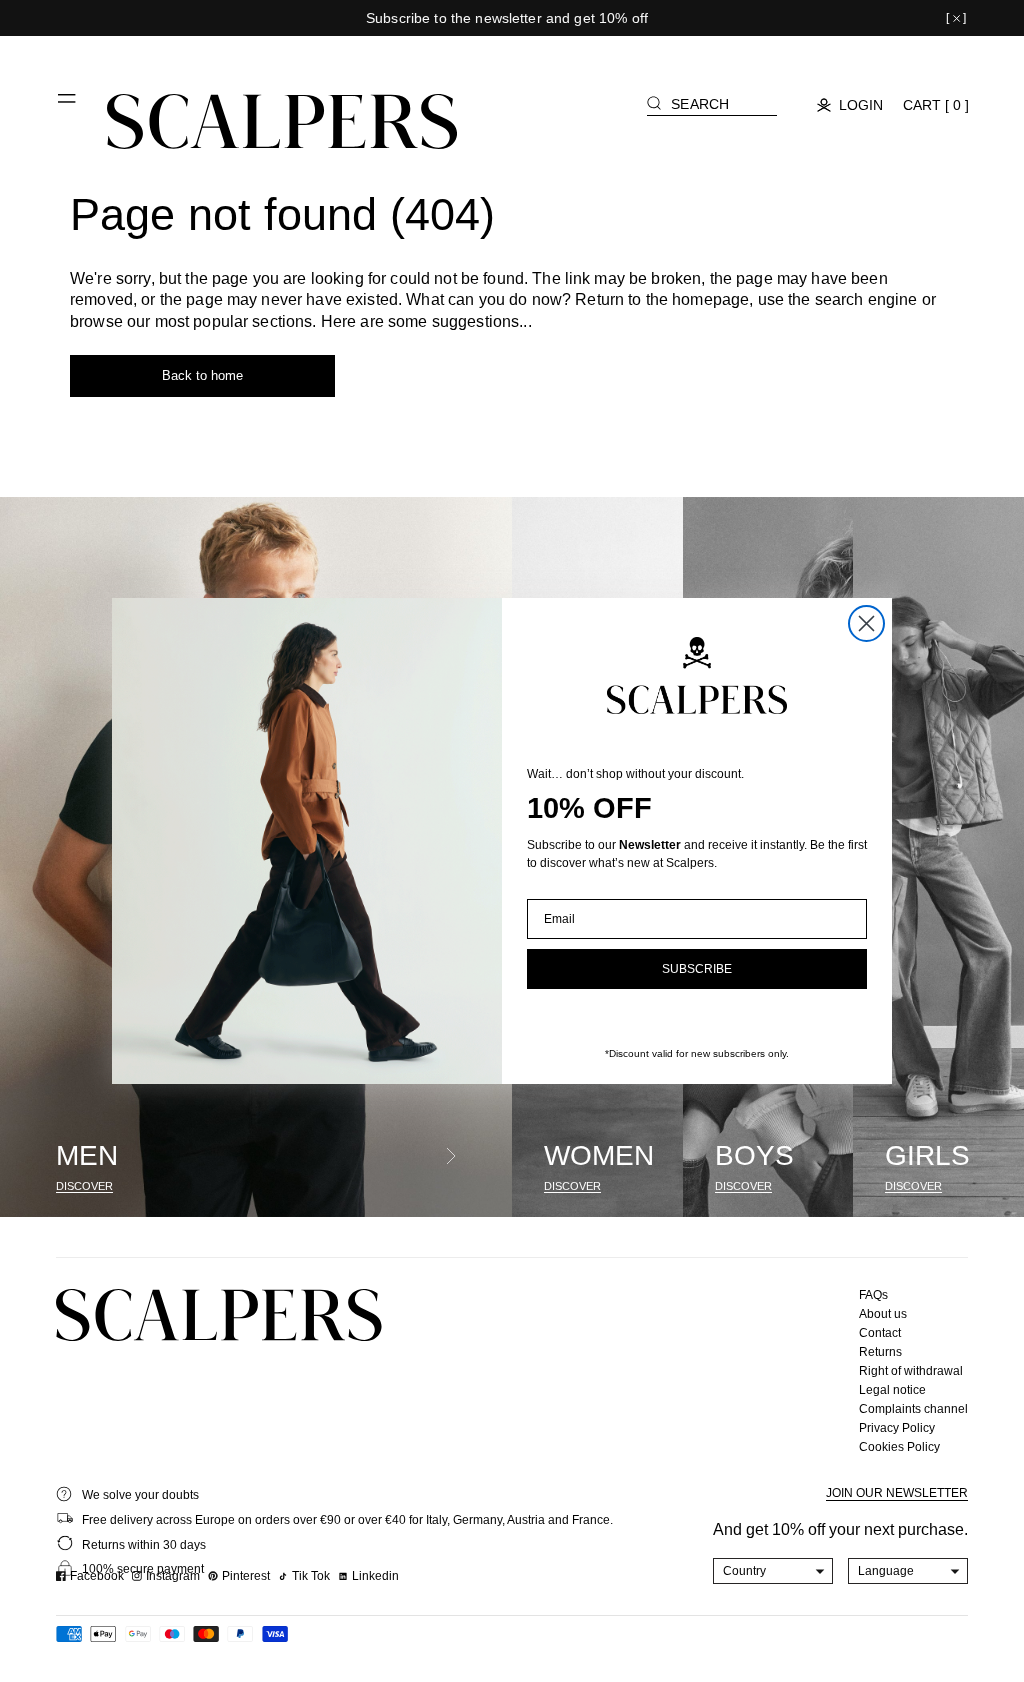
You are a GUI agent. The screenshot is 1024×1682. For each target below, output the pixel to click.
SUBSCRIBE (697, 969)
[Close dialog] (866, 623)
